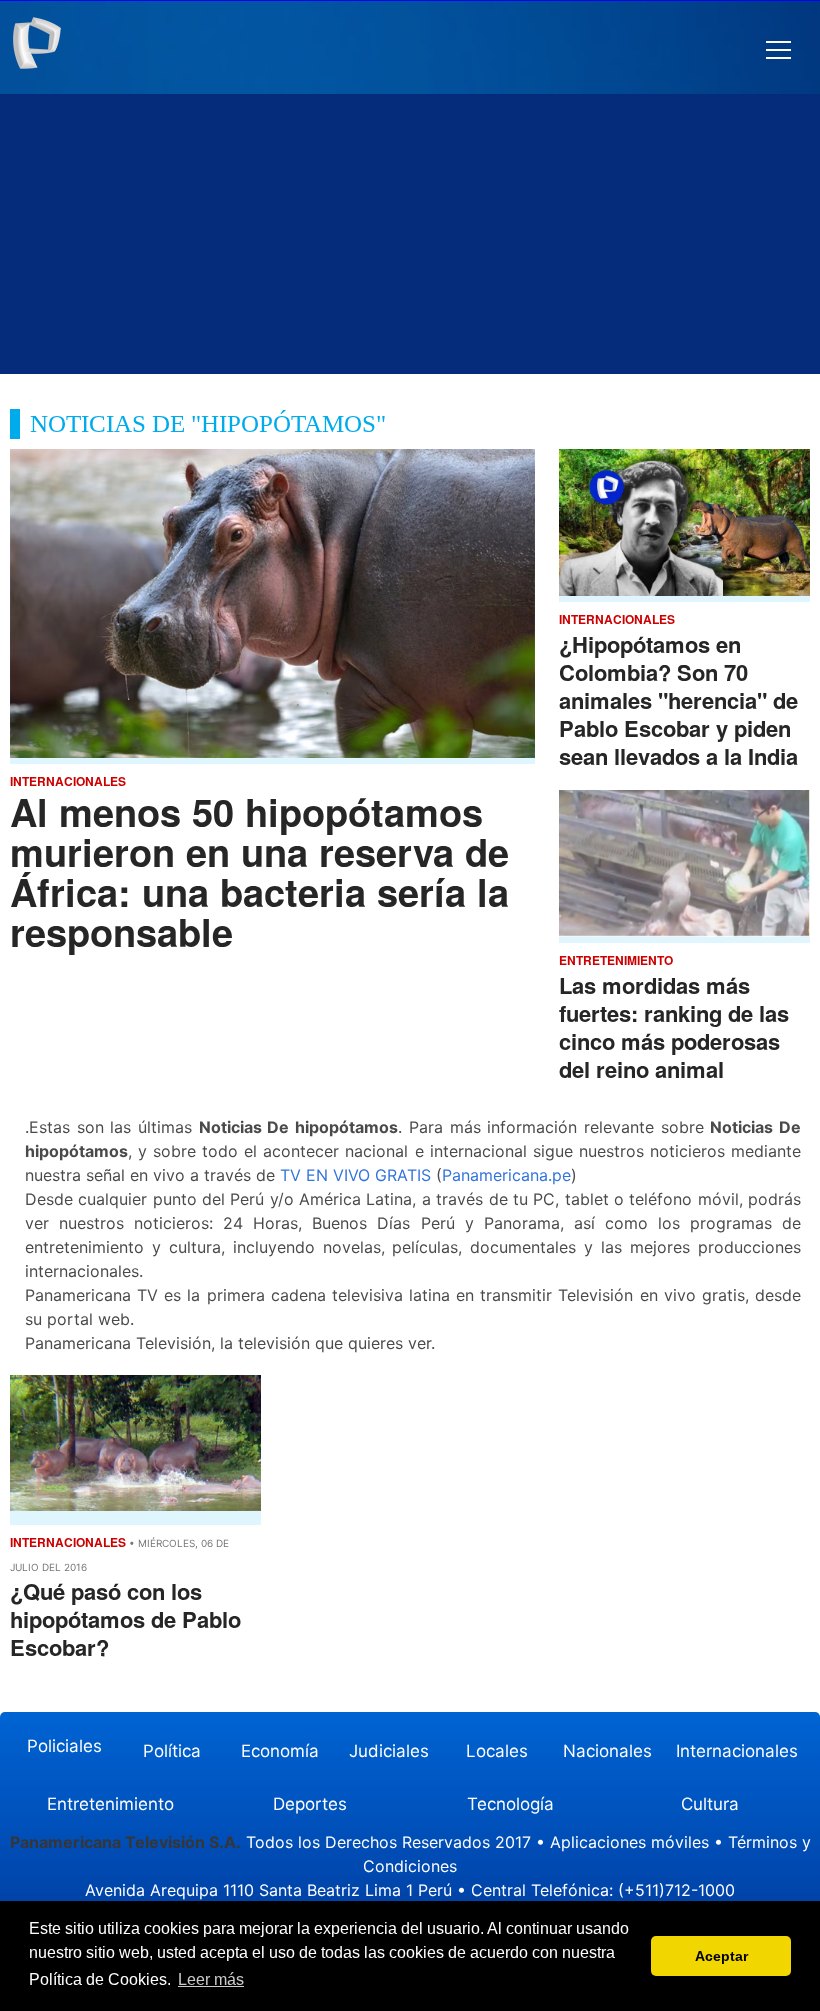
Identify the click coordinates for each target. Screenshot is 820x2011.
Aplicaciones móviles (629, 1842)
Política (172, 1751)
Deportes (310, 1804)
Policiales (64, 1746)
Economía (280, 1751)
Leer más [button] (211, 1979)
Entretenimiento (110, 1804)
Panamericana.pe (506, 1175)
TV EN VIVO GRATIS (355, 1175)
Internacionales (737, 1751)
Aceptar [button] (721, 1956)
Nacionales (607, 1751)
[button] (778, 50)
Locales (497, 1751)
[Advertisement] (410, 234)
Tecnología (510, 1804)
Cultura (710, 1804)
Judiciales (389, 1751)
